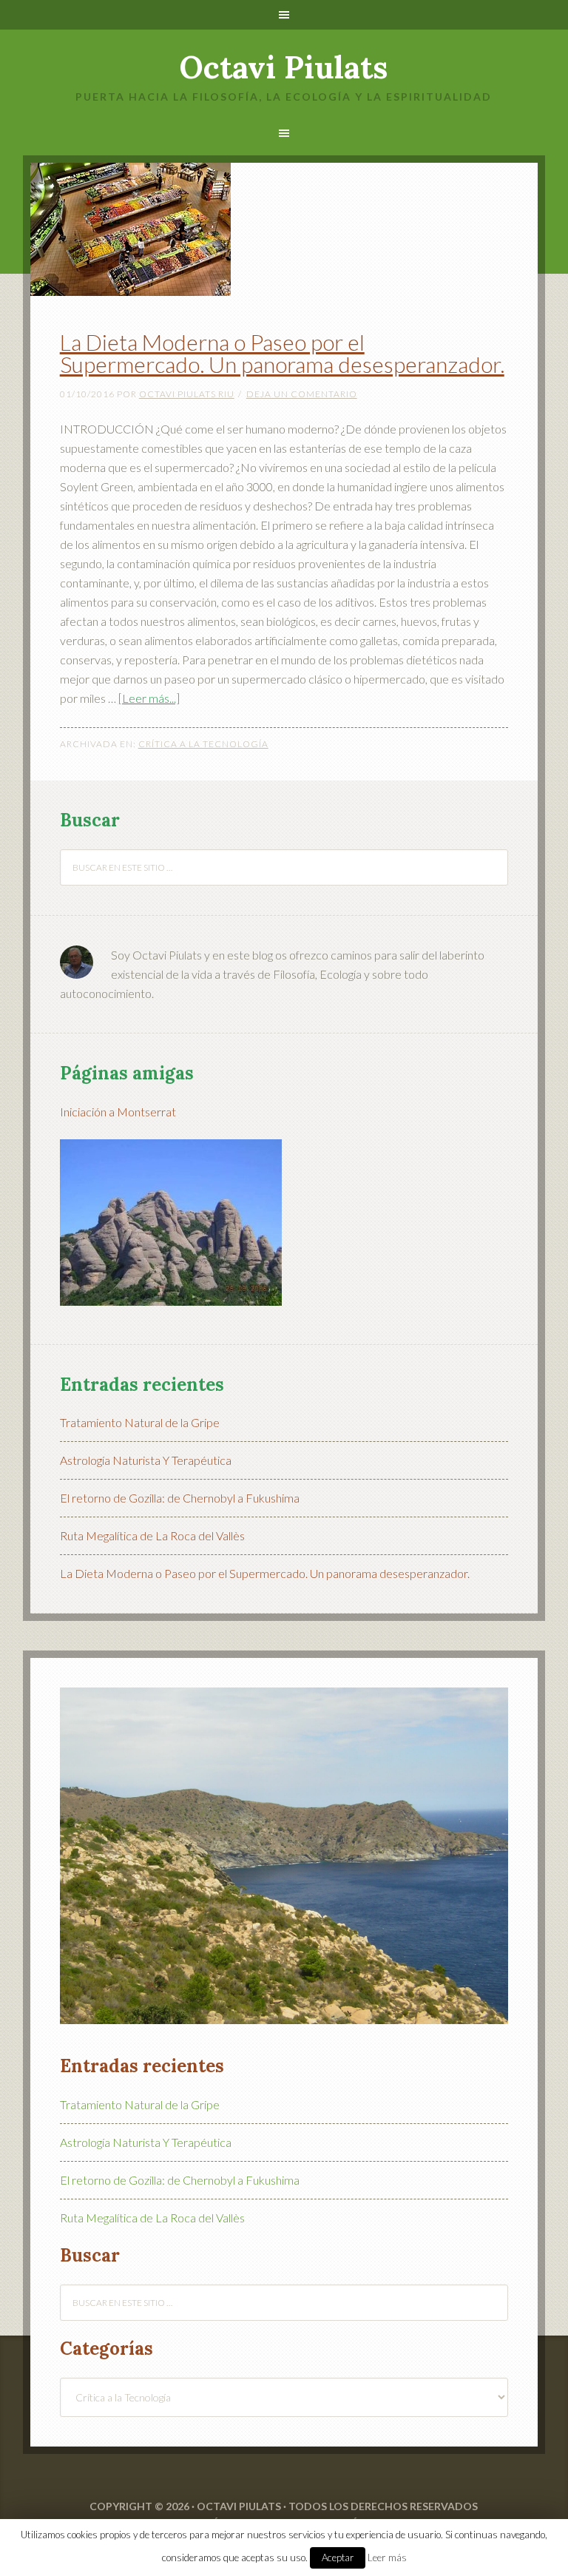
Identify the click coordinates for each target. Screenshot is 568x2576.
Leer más (387, 2558)
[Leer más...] (149, 698)
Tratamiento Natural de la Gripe (140, 1422)
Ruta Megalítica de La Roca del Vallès (152, 1535)
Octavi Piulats (284, 67)
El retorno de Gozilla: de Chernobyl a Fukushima (180, 1498)
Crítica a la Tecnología (203, 744)
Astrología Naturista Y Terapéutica (146, 1460)
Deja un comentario (302, 394)
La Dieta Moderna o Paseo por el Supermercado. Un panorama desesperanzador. (282, 353)
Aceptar (338, 2558)
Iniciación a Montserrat (118, 1112)
